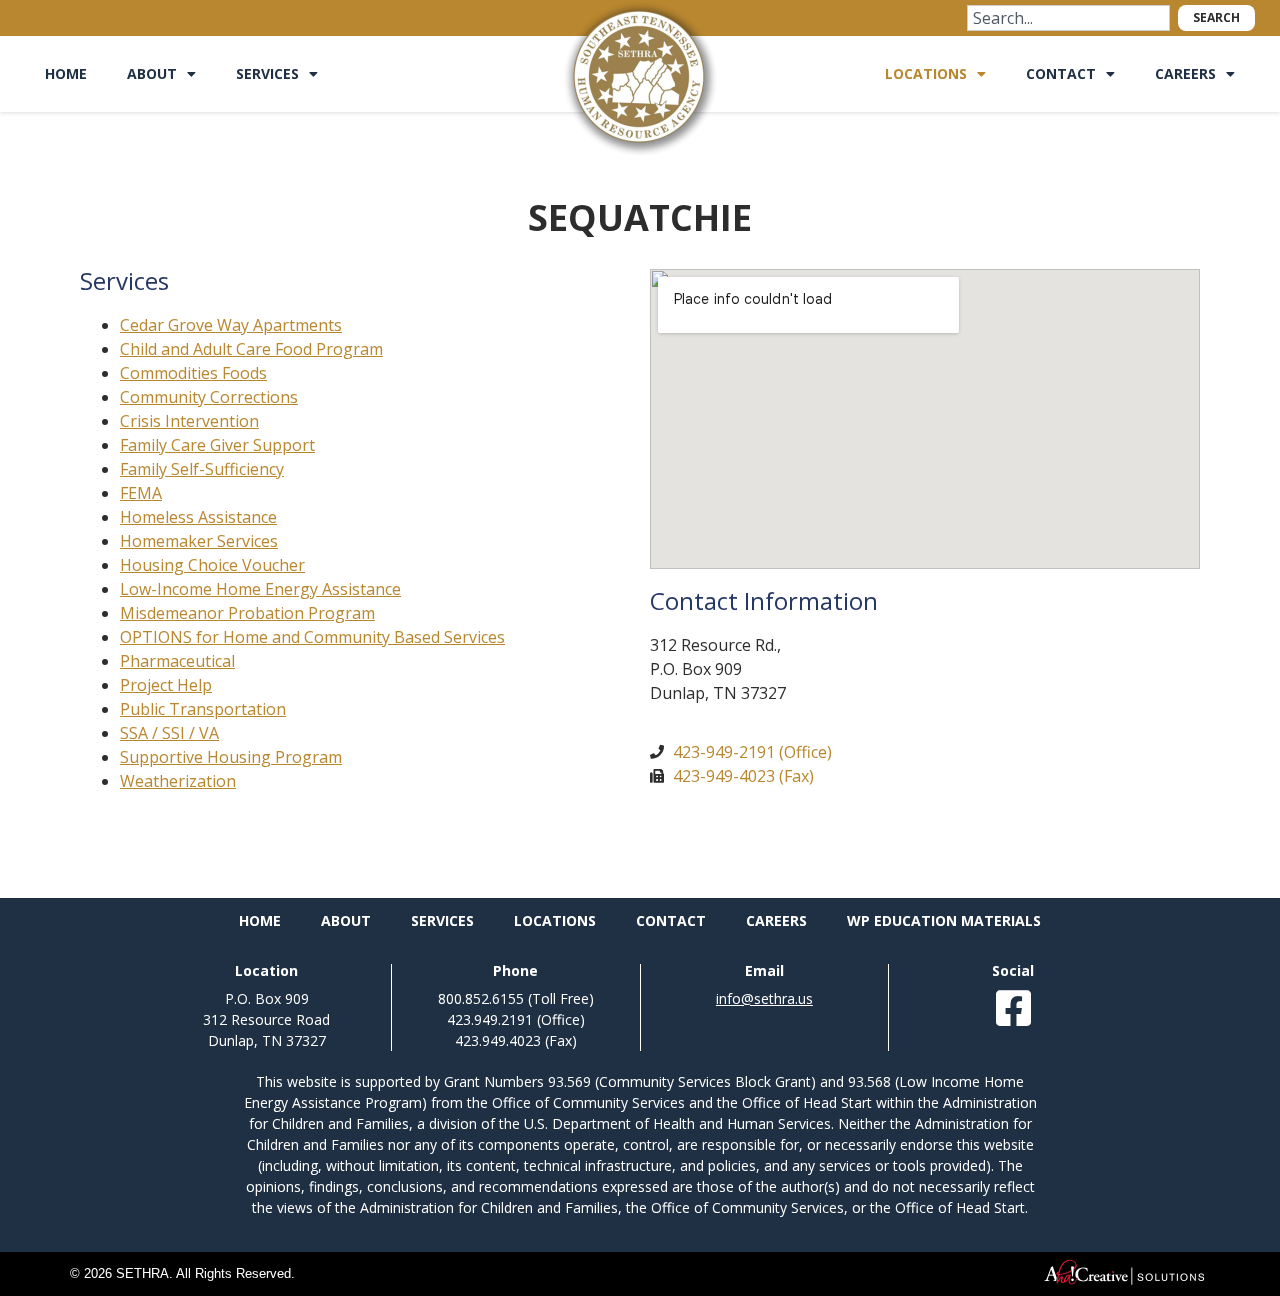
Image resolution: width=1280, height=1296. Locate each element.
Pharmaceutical (177, 661)
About (152, 73)
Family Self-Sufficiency (202, 469)
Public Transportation (203, 709)
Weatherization (178, 781)
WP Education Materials (944, 920)
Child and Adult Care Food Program (251, 349)
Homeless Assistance (198, 517)
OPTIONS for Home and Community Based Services (312, 637)
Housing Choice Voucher (212, 565)
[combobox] (1068, 18)
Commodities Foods (193, 373)
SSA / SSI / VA (169, 733)
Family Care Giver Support (217, 445)
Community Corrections (209, 397)
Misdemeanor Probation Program (247, 613)
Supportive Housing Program (231, 757)
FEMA (141, 493)
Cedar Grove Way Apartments (231, 325)
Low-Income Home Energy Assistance (260, 589)
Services (267, 73)
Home (66, 73)
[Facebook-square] (1013, 1008)
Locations (926, 73)
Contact (1061, 73)
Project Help (166, 685)
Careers (1185, 73)
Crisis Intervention (189, 421)
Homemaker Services (199, 541)
